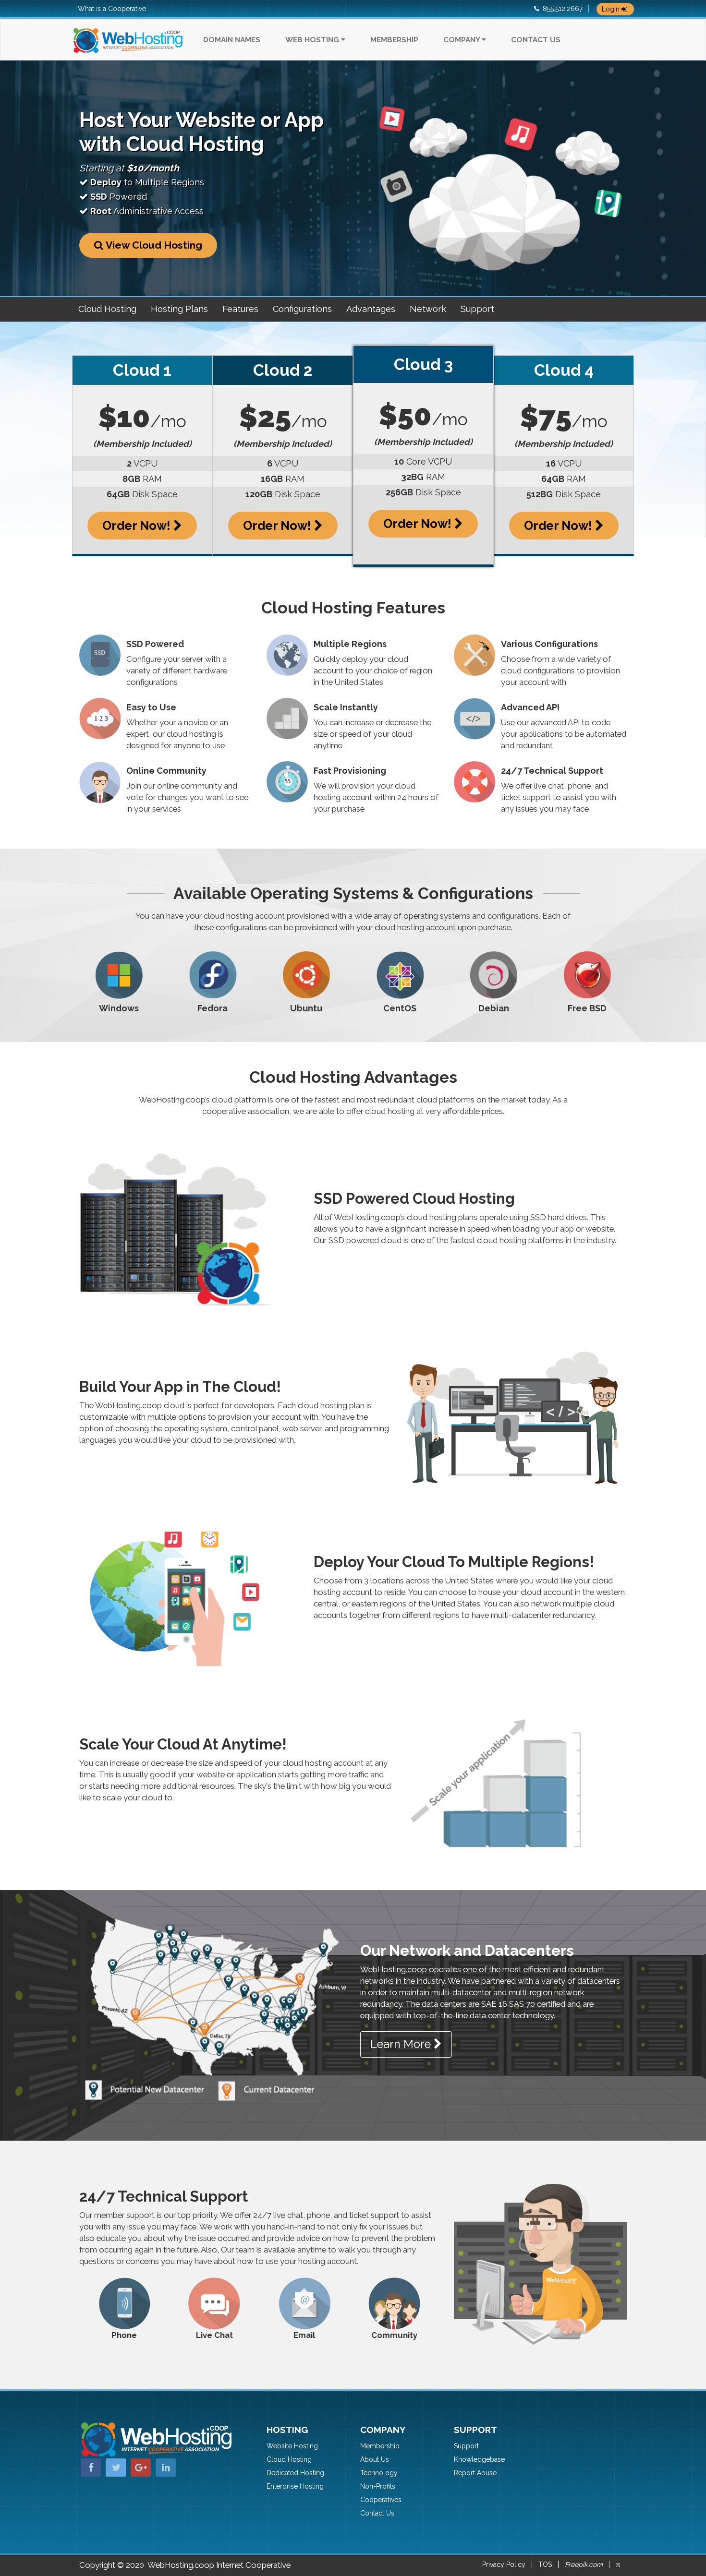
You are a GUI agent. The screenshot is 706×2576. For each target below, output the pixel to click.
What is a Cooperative (112, 9)
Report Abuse (475, 2473)
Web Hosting (313, 40)
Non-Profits (378, 2486)
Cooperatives (381, 2500)
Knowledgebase (479, 2459)
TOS (545, 2564)
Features (240, 309)
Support (477, 309)
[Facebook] (91, 2468)
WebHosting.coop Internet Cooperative (219, 2565)
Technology (379, 2473)
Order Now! (138, 526)
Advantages (371, 309)
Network (428, 309)
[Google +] (141, 2468)
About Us (375, 2459)
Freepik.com (584, 2564)
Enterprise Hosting (295, 2486)
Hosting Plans (179, 309)
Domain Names (232, 40)
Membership (394, 40)
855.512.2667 (563, 9)
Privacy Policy (504, 2564)
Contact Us (536, 40)
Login (612, 9)
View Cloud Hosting (153, 245)
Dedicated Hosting (295, 2473)
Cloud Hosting (107, 309)
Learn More (402, 2044)
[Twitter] (116, 2468)
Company (463, 40)
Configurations (302, 309)
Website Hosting (292, 2446)
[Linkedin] (166, 2468)
